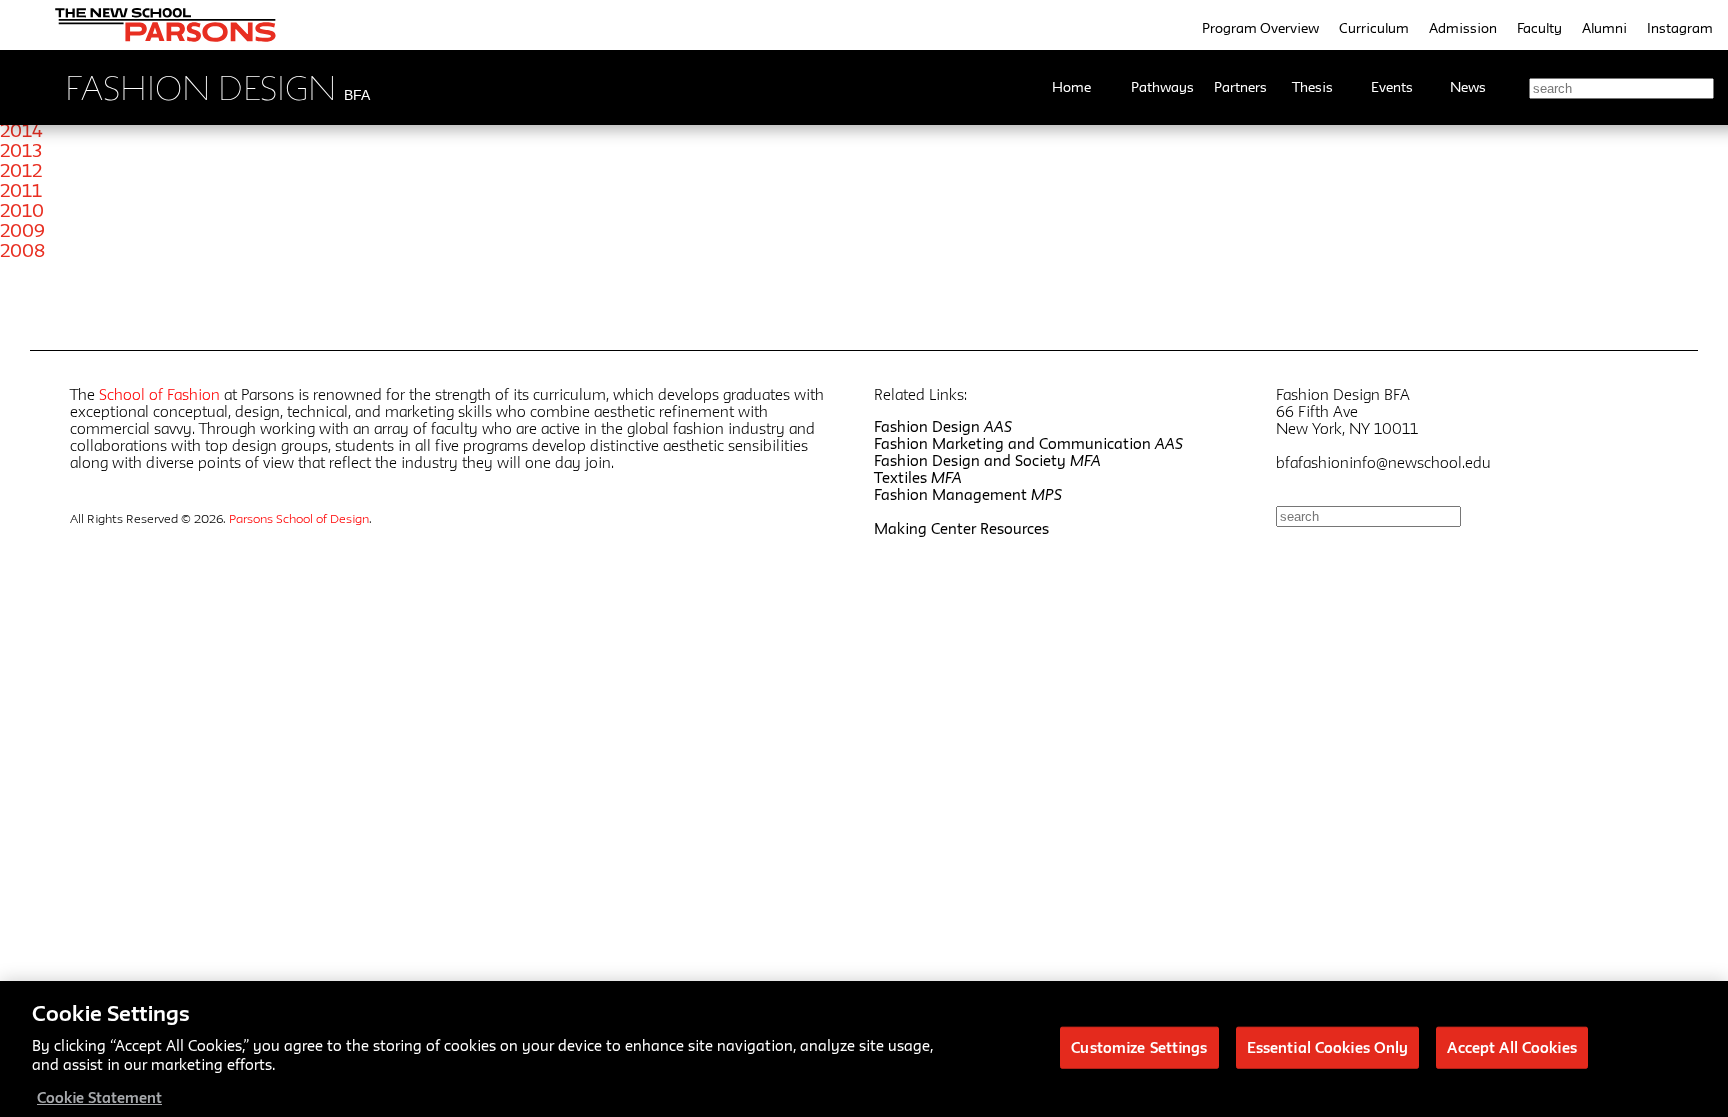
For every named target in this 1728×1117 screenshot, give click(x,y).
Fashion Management (968, 494)
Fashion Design (943, 426)
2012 (21, 170)
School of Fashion (159, 394)
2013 (21, 150)
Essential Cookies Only (1328, 1046)
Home (1071, 87)
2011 (21, 190)
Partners (1240, 87)
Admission (1463, 28)
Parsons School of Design (299, 518)
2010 (22, 210)
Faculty (1539, 28)
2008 (22, 250)
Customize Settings (1139, 1046)
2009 (22, 230)
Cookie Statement (99, 1096)
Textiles (918, 477)
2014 (21, 130)
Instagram (1680, 28)
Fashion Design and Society (987, 460)
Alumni (1604, 28)
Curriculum (1374, 28)
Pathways (1162, 87)
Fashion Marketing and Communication (1028, 443)
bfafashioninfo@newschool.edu (1383, 462)
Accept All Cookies (1511, 1046)
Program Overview (1260, 28)
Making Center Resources (961, 528)
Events (1392, 87)
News (1468, 87)
